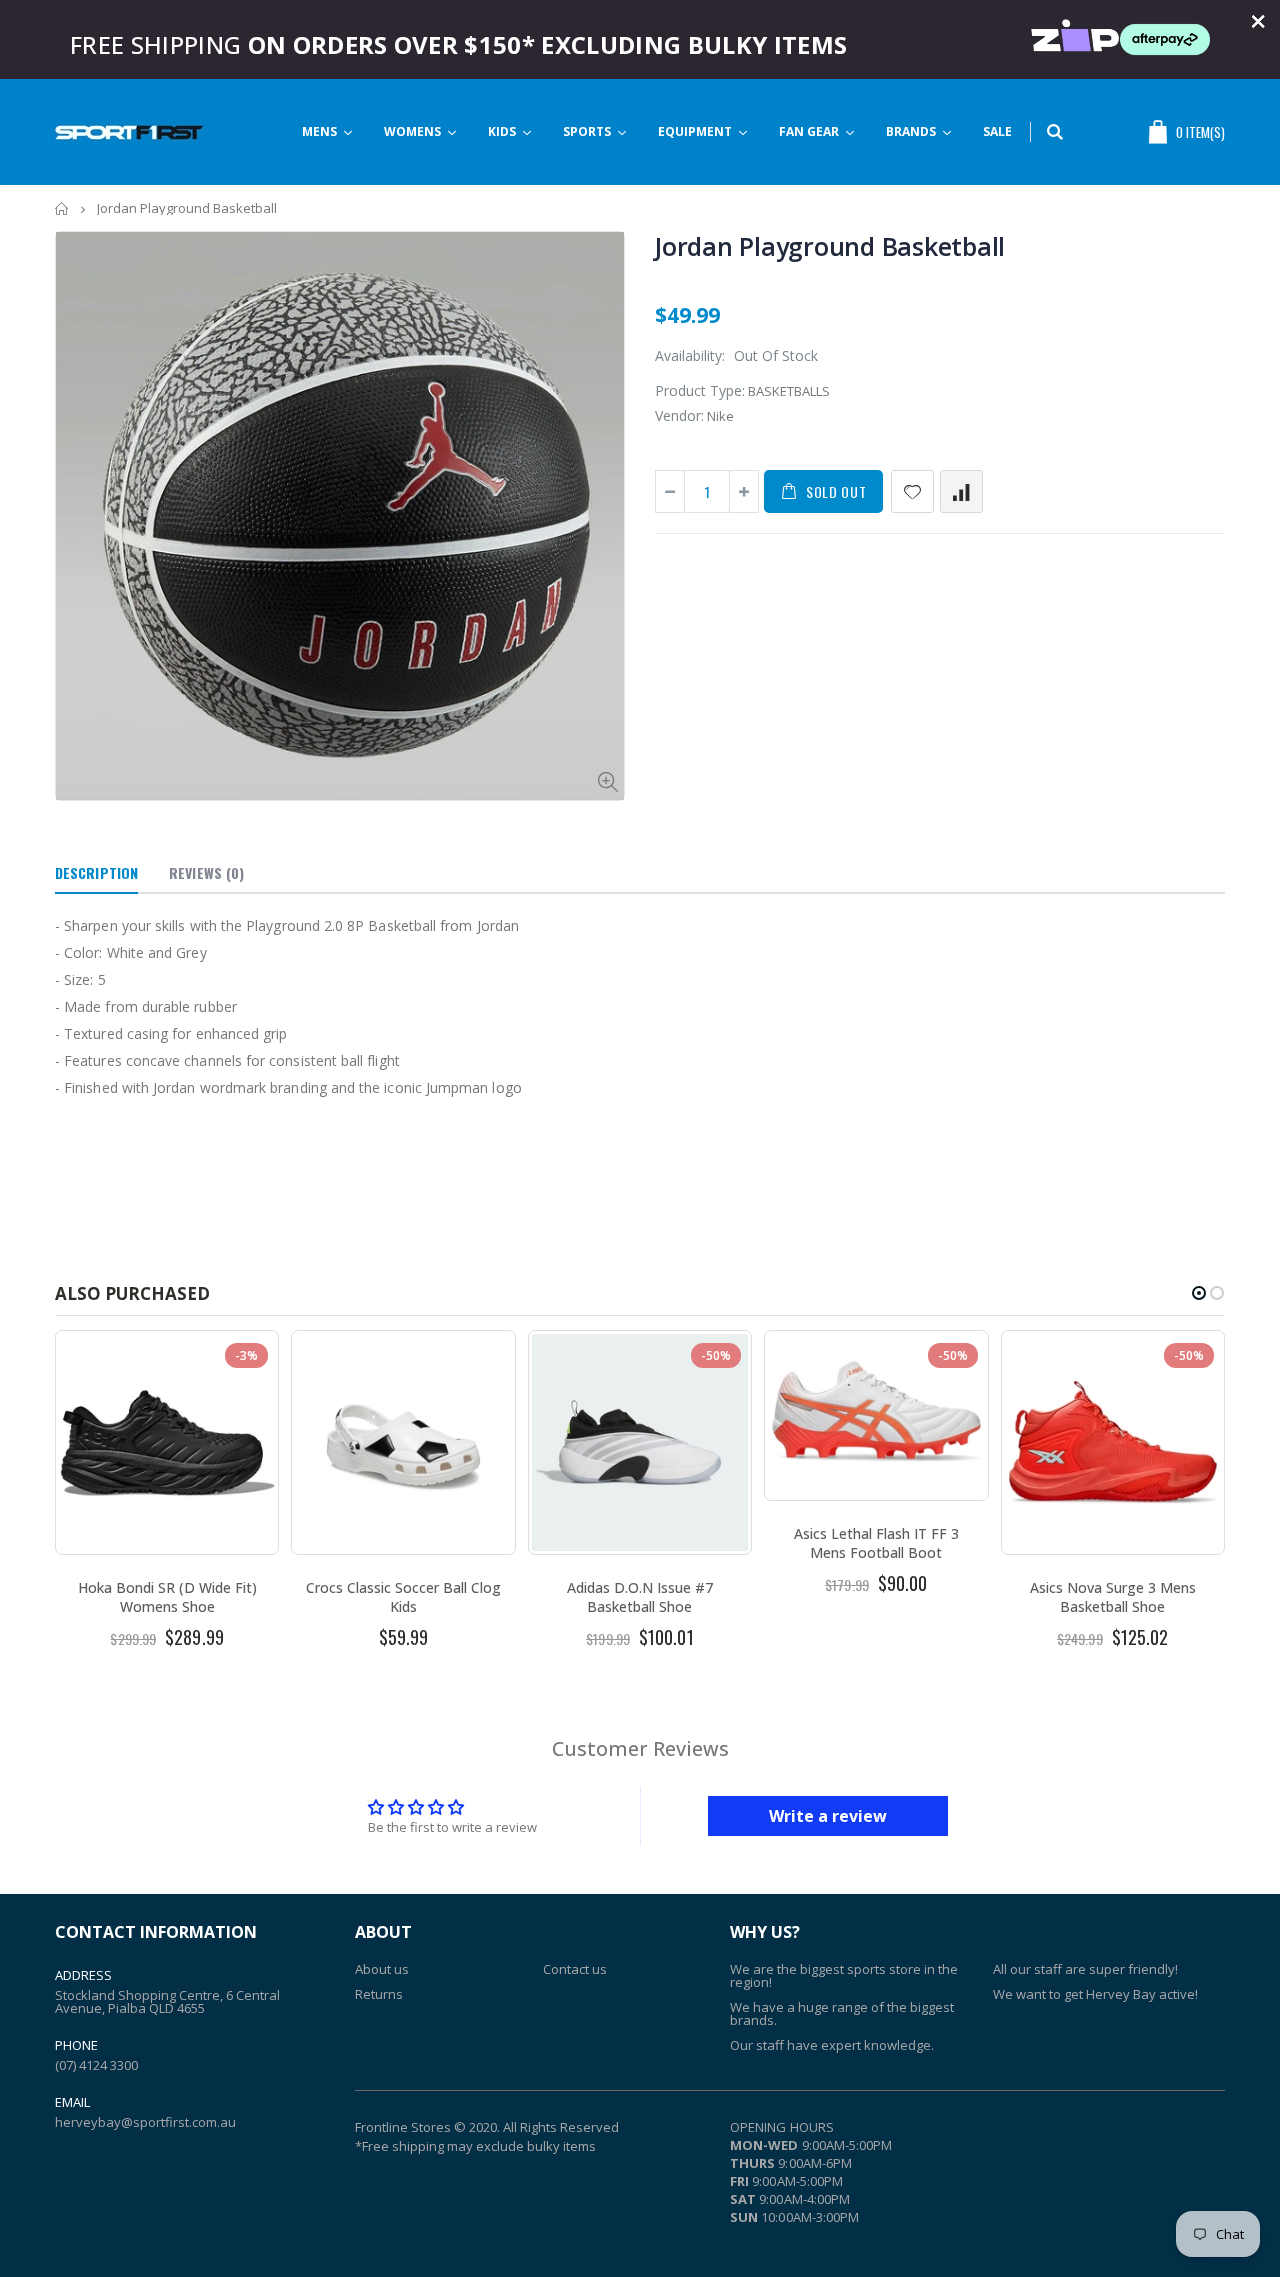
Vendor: (679, 415)
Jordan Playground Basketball (830, 246)
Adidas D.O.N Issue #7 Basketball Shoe (640, 1597)
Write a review (828, 1816)
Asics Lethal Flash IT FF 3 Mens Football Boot (876, 1543)
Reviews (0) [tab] (206, 872)
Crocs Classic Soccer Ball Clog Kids (403, 1597)
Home (62, 208)
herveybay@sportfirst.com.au (145, 2122)
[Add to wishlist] (912, 491)
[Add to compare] (961, 491)
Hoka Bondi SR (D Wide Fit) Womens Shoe (167, 1597)
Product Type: (700, 390)
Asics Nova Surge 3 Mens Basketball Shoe (1113, 1597)
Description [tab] (96, 872)
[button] (1199, 1293)
